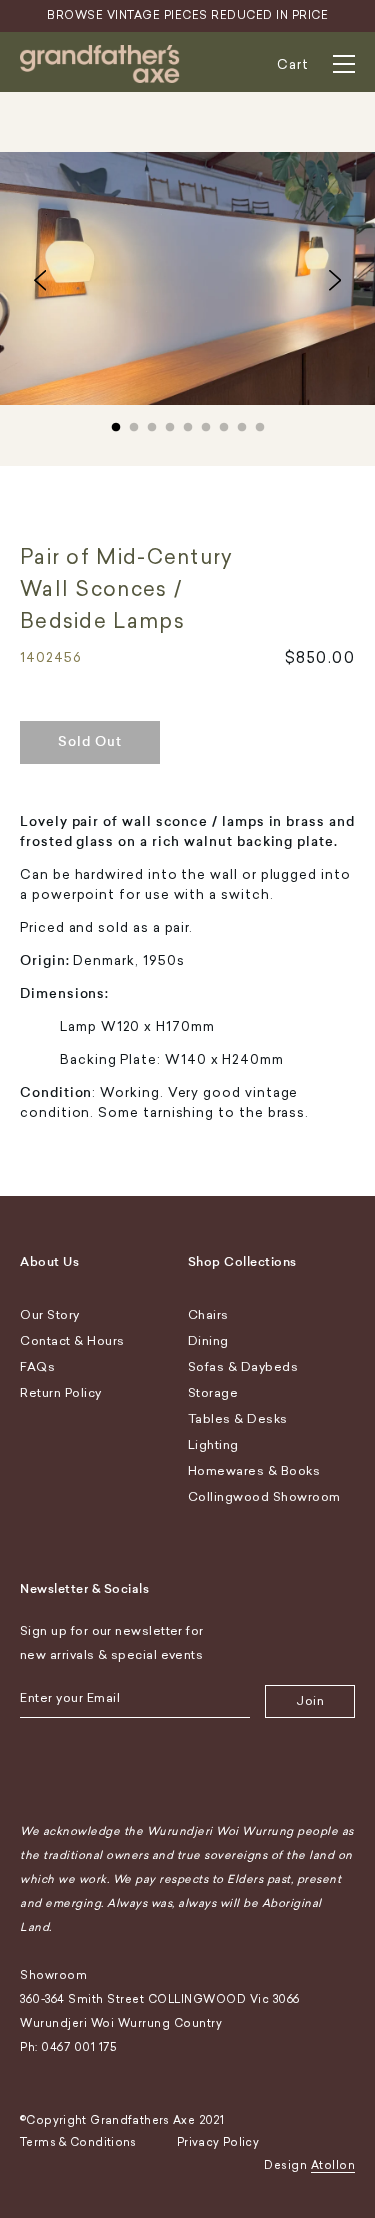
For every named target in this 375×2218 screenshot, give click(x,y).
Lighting (213, 1445)
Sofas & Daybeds (243, 1367)
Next (335, 280)
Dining (208, 1341)
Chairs (208, 1315)
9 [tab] (260, 423)
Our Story (50, 1315)
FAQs (37, 1367)
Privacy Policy (218, 2142)
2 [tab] (134, 423)
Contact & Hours (72, 1341)
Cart (293, 64)
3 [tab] (152, 423)
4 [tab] (170, 423)
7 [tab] (224, 423)
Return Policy (61, 1393)
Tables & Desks (238, 1419)
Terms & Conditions (78, 2142)
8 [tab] (242, 423)
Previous (40, 280)
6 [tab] (206, 423)
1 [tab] (116, 423)
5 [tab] (188, 423)
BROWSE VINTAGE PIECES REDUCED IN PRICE (187, 15)
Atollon (333, 2165)
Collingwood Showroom (264, 1497)
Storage (213, 1393)
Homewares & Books (254, 1471)
